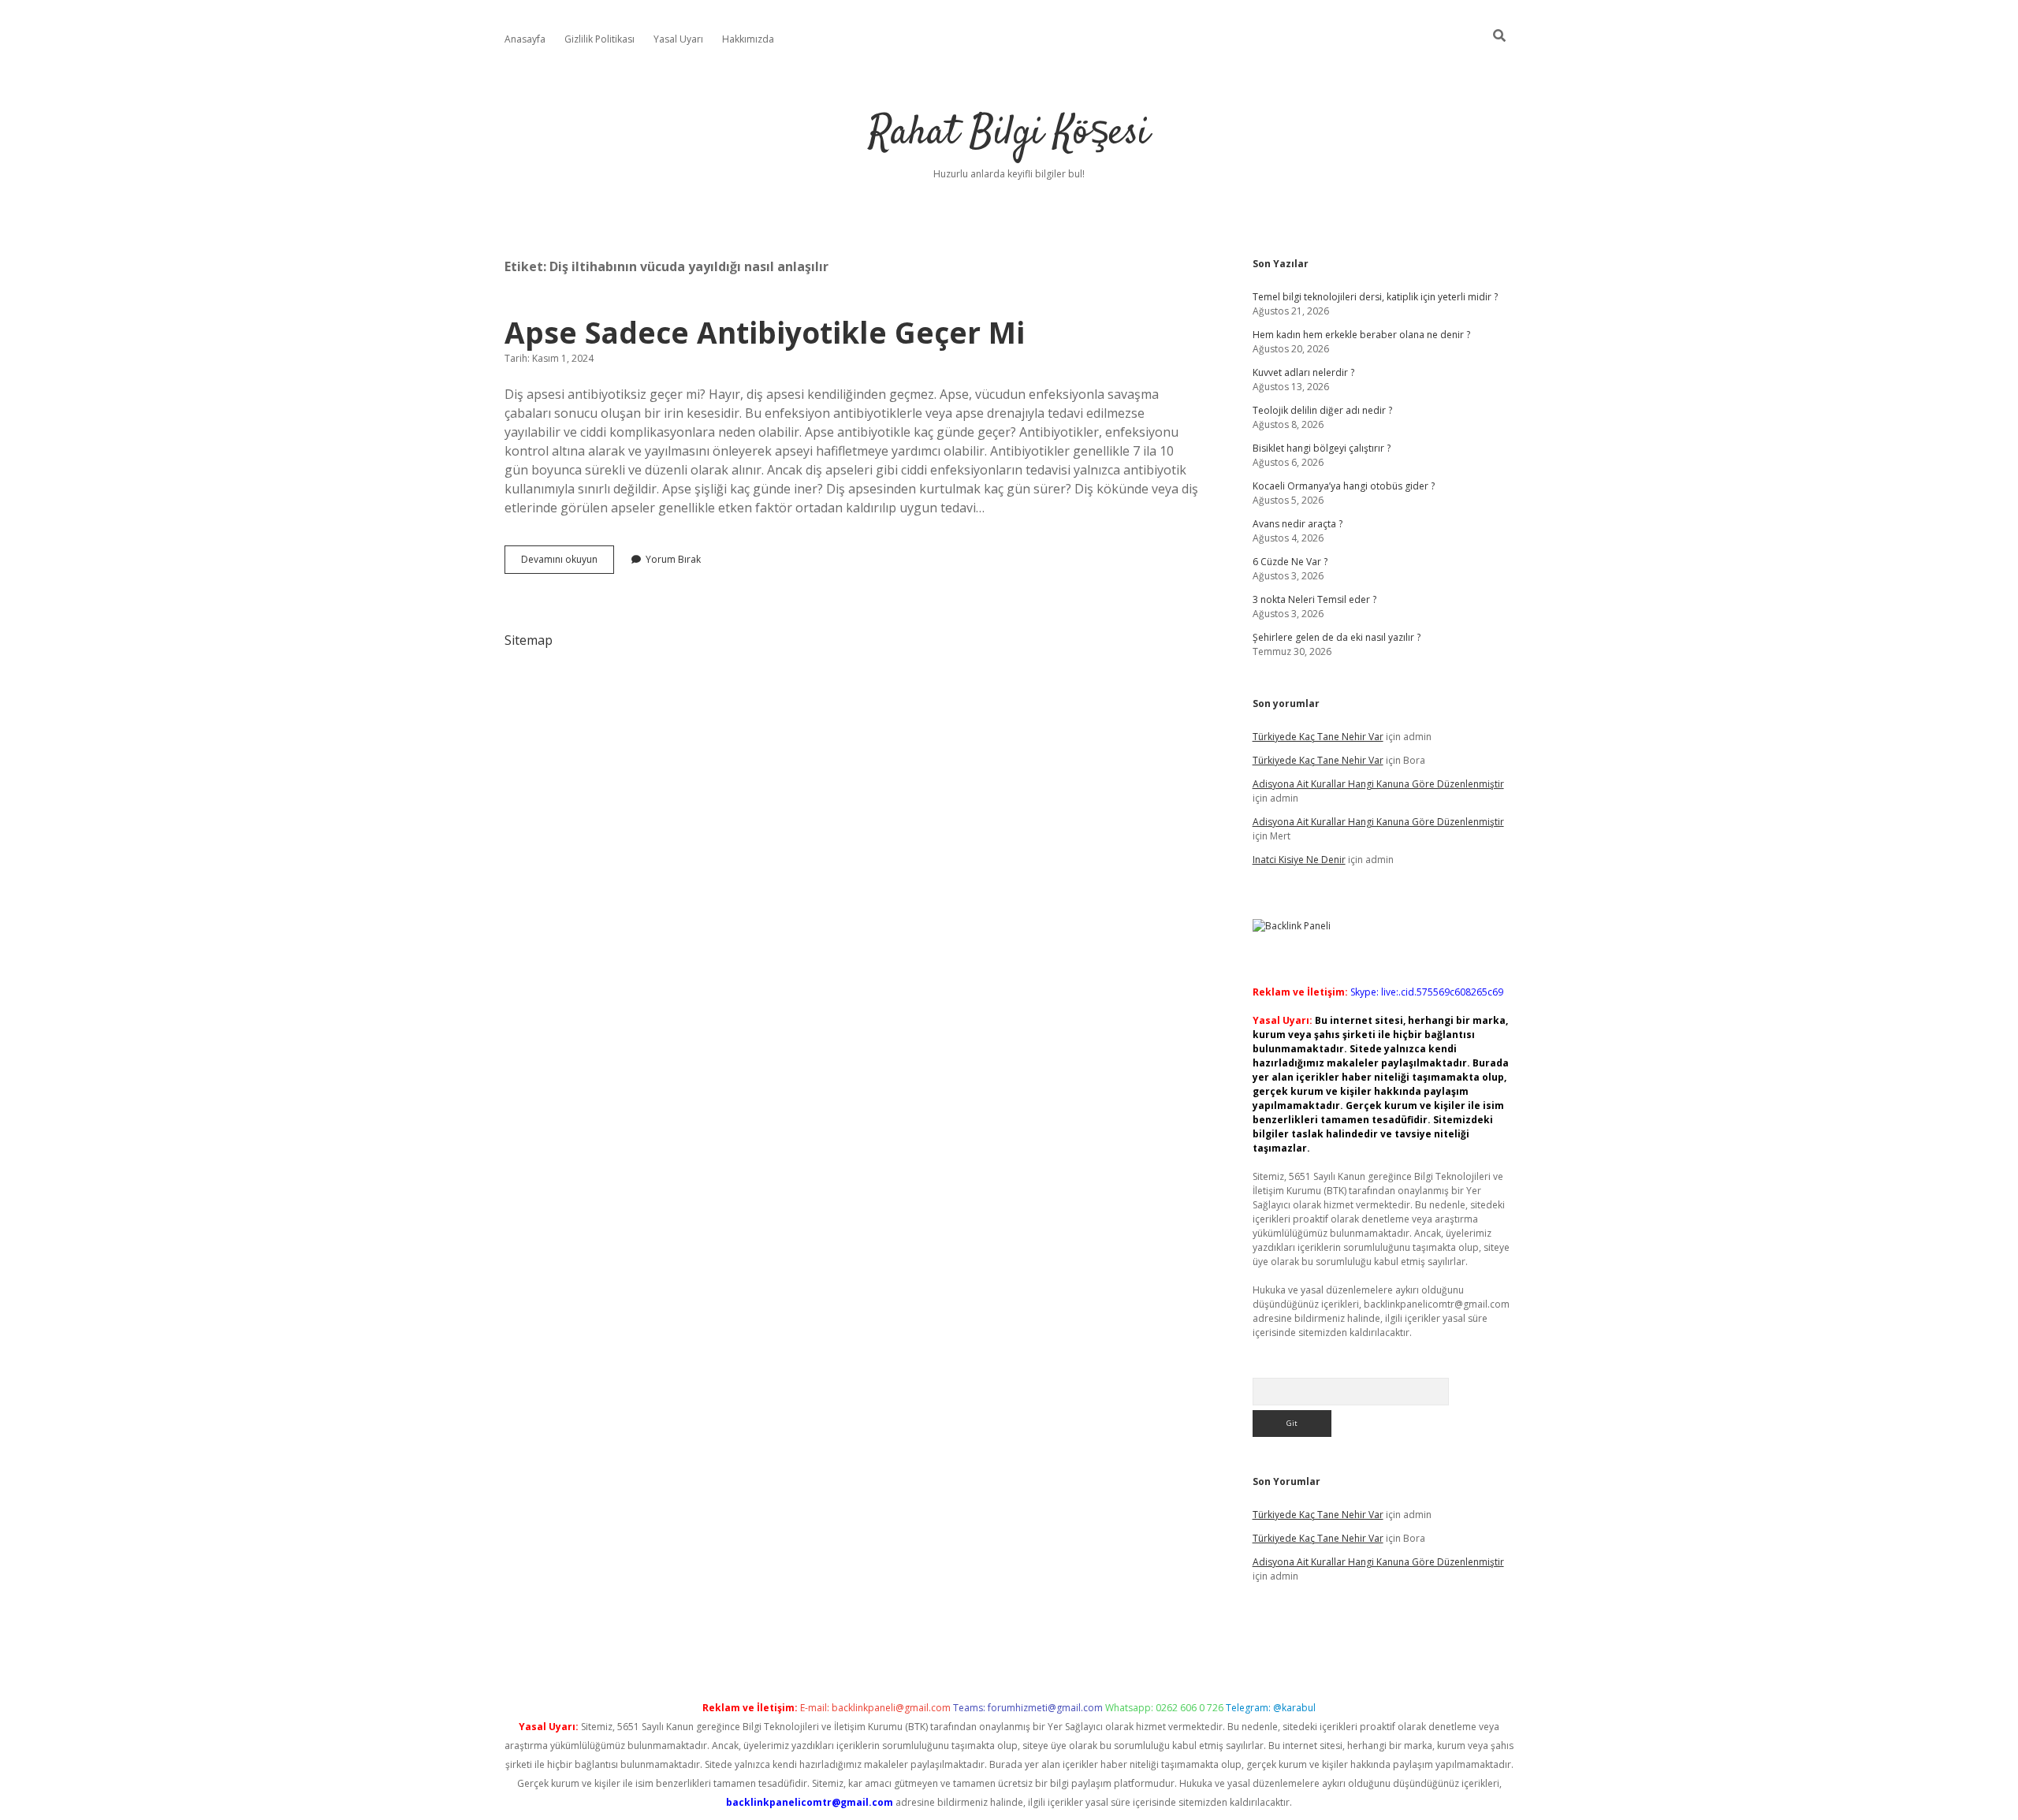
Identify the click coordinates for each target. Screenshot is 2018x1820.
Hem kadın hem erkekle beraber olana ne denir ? (1361, 335)
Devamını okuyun (568, 563)
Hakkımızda (748, 39)
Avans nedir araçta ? (1298, 524)
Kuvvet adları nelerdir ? (1303, 372)
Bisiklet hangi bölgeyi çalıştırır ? (1322, 448)
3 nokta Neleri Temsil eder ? (1314, 599)
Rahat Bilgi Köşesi (1009, 134)
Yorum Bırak (673, 559)
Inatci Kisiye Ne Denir (1299, 860)
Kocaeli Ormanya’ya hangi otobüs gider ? (1344, 486)
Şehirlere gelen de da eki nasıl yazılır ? (1337, 637)
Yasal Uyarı (678, 39)
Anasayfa (525, 39)
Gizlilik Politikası (599, 39)
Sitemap (529, 640)
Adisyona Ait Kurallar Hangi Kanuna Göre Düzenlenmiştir (1378, 784)
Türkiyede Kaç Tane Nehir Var (1318, 737)
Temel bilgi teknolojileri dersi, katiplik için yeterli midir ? (1375, 297)
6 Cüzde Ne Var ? (1290, 562)
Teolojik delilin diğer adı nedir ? (1322, 410)
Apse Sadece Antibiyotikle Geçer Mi (765, 332)
